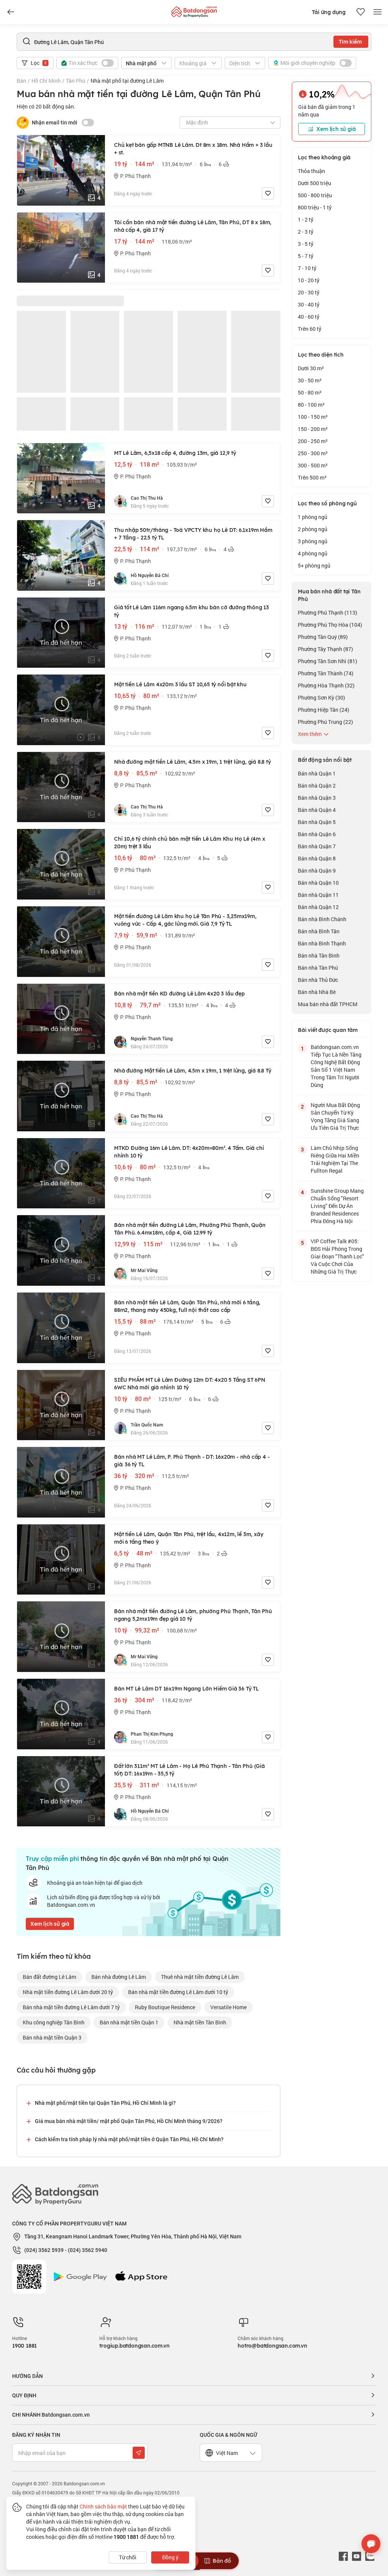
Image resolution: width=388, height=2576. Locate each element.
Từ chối (128, 2557)
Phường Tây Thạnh (325, 649)
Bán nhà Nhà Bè (317, 992)
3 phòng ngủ (313, 541)
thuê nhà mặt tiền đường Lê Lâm (200, 1977)
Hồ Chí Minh (46, 81)
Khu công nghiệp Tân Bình (54, 2022)
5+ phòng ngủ (314, 565)
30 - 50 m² (310, 380)
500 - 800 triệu (315, 195)
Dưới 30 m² (311, 368)
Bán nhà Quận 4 (317, 810)
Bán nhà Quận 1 (317, 773)
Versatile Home (228, 2007)
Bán (21, 81)
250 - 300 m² (313, 453)
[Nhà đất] (194, 10)
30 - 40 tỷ (309, 304)
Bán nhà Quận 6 (317, 834)
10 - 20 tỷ (309, 280)
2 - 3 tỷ (306, 232)
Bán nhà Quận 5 (317, 822)
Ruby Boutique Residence (165, 2007)
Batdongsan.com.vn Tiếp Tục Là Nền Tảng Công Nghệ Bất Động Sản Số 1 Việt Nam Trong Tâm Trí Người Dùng (336, 1066)
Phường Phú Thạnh (328, 613)
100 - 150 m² (313, 417)
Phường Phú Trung (325, 722)
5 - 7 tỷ (306, 256)
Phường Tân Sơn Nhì (328, 661)
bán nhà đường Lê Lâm (119, 1977)
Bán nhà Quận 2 (317, 786)
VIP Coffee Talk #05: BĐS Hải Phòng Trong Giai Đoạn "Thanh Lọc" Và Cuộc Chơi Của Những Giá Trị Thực (337, 1256)
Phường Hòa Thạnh (326, 685)
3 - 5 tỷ (306, 244)
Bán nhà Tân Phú (318, 968)
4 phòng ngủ (313, 553)
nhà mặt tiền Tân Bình (200, 2022)
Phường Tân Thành (326, 673)
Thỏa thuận (311, 171)
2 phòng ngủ (313, 529)
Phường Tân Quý (323, 637)
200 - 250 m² (313, 441)
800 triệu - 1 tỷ (315, 207)
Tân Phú (76, 81)
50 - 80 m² (310, 392)
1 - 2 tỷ (306, 219)
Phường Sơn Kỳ (322, 697)
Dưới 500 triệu (314, 183)
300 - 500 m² (313, 465)
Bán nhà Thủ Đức (318, 980)
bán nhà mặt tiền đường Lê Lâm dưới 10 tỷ (178, 1992)
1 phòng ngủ (313, 517)
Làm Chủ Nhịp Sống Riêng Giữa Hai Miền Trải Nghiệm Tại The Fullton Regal (335, 1159)
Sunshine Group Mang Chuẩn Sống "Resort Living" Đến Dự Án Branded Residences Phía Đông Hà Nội (337, 1206)
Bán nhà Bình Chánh (322, 919)
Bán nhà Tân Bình (319, 955)
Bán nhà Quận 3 (317, 798)
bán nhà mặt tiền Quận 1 (129, 2022)
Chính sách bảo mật (103, 2506)
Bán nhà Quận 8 (317, 858)
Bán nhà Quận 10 (318, 883)
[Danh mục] (11, 12)
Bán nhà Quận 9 (317, 870)
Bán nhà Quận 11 (318, 895)
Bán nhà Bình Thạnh (322, 943)
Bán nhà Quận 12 (318, 907)
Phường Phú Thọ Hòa (330, 625)
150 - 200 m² (313, 429)
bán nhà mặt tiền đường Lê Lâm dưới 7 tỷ (71, 2007)
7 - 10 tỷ (307, 268)
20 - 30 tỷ (309, 292)
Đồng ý (170, 2557)
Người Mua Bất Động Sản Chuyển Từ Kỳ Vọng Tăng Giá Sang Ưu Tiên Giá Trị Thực (335, 1116)
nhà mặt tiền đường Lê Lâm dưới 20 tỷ (68, 1992)
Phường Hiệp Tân (324, 710)
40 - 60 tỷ (309, 317)
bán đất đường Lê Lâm (49, 1977)
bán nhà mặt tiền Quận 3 (52, 2037)
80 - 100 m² (311, 405)
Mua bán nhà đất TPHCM (328, 1004)
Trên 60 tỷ (310, 329)
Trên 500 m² (312, 477)
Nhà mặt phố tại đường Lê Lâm (127, 81)
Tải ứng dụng (329, 12)
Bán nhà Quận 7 (317, 846)
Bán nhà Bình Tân (319, 931)
